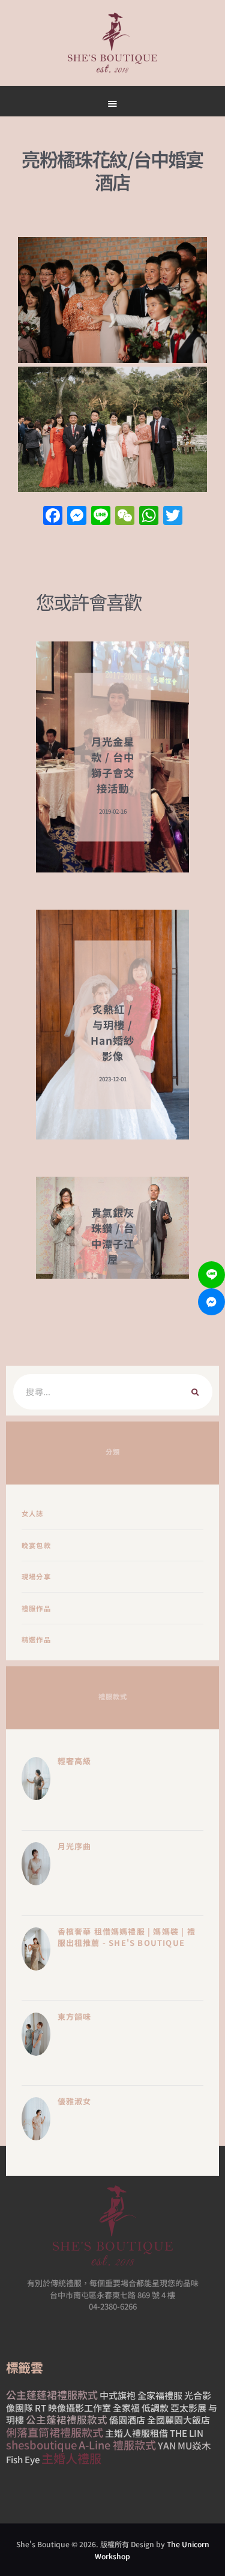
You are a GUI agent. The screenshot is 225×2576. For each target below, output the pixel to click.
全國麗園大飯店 (178, 2420)
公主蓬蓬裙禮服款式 (52, 2394)
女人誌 (33, 1513)
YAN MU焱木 (184, 2445)
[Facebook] (53, 516)
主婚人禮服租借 (136, 2433)
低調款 (155, 2408)
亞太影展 (188, 2408)
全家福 (126, 2408)
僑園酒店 (127, 2420)
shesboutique (41, 2445)
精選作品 (36, 1639)
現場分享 (36, 1576)
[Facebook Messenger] (211, 1302)
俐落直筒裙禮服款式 (55, 2432)
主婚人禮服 (71, 2458)
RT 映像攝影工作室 (73, 2408)
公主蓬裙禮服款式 (67, 2419)
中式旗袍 (118, 2395)
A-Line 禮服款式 (117, 2445)
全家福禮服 (160, 2395)
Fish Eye (23, 2459)
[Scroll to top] (153, 571)
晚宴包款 (36, 1545)
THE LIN (187, 2433)
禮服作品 (36, 1608)
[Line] (211, 1275)
